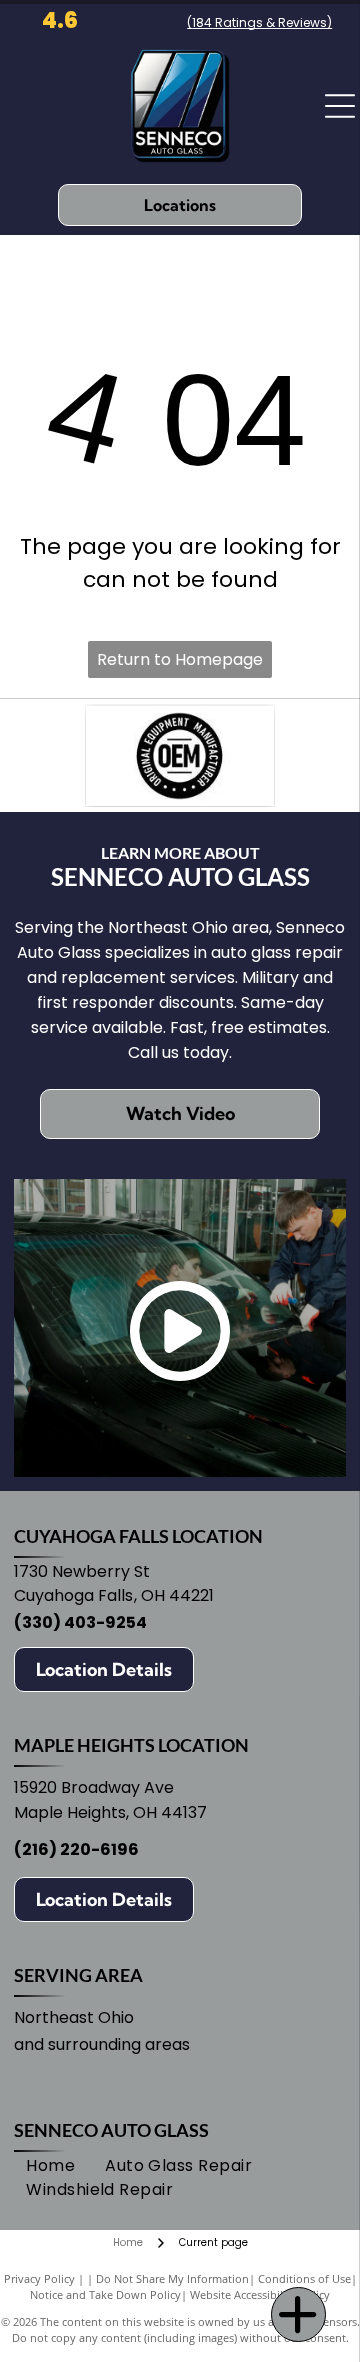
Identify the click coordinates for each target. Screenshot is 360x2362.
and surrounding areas (102, 2044)
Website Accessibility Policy (260, 2294)
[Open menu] (340, 106)
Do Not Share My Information (172, 2278)
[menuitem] (50, 2166)
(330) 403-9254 (80, 1622)
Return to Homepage (180, 659)
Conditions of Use (304, 2278)
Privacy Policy (39, 2278)
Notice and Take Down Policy (105, 2294)
